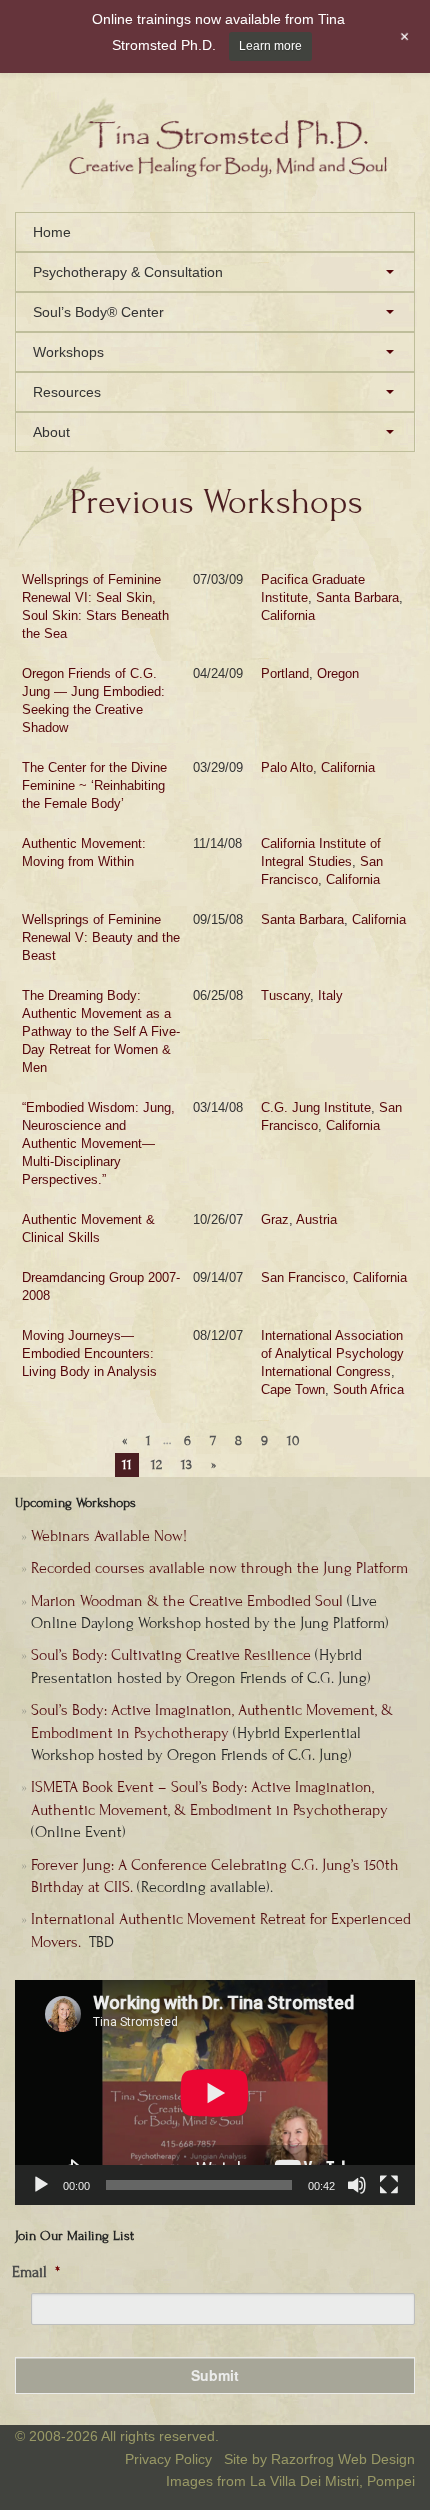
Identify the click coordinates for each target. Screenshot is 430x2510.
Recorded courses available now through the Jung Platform (219, 1568)
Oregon (338, 673)
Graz (275, 1219)
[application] (215, 2092)
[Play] (41, 2185)
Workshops (68, 352)
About (51, 432)
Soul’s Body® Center (98, 312)
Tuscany (285, 995)
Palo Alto (287, 767)
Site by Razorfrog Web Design (319, 2459)
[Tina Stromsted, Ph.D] (215, 185)
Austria (316, 1219)
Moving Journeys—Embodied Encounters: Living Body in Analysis (89, 1353)
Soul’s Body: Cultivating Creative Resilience (171, 1655)
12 (156, 1465)
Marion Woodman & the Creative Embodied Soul (187, 1601)
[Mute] (357, 2185)
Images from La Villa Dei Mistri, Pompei (290, 2481)
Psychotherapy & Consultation (128, 272)
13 (186, 1465)
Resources (67, 392)
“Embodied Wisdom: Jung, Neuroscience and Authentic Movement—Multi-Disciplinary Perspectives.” (98, 1143)
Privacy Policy (168, 2459)
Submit (215, 2375)
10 (293, 1441)
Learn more (270, 46)
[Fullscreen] (389, 2185)
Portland (285, 673)
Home (52, 232)
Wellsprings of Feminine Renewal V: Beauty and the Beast (101, 937)
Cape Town (293, 1389)
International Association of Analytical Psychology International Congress (332, 1353)
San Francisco (303, 1277)
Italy (330, 995)
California (288, 615)
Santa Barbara (357, 597)
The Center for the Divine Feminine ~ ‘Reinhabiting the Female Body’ (94, 785)
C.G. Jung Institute (316, 1107)
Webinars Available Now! (109, 1536)
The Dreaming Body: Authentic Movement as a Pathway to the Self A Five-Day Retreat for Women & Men (101, 1031)
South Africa (368, 1389)
